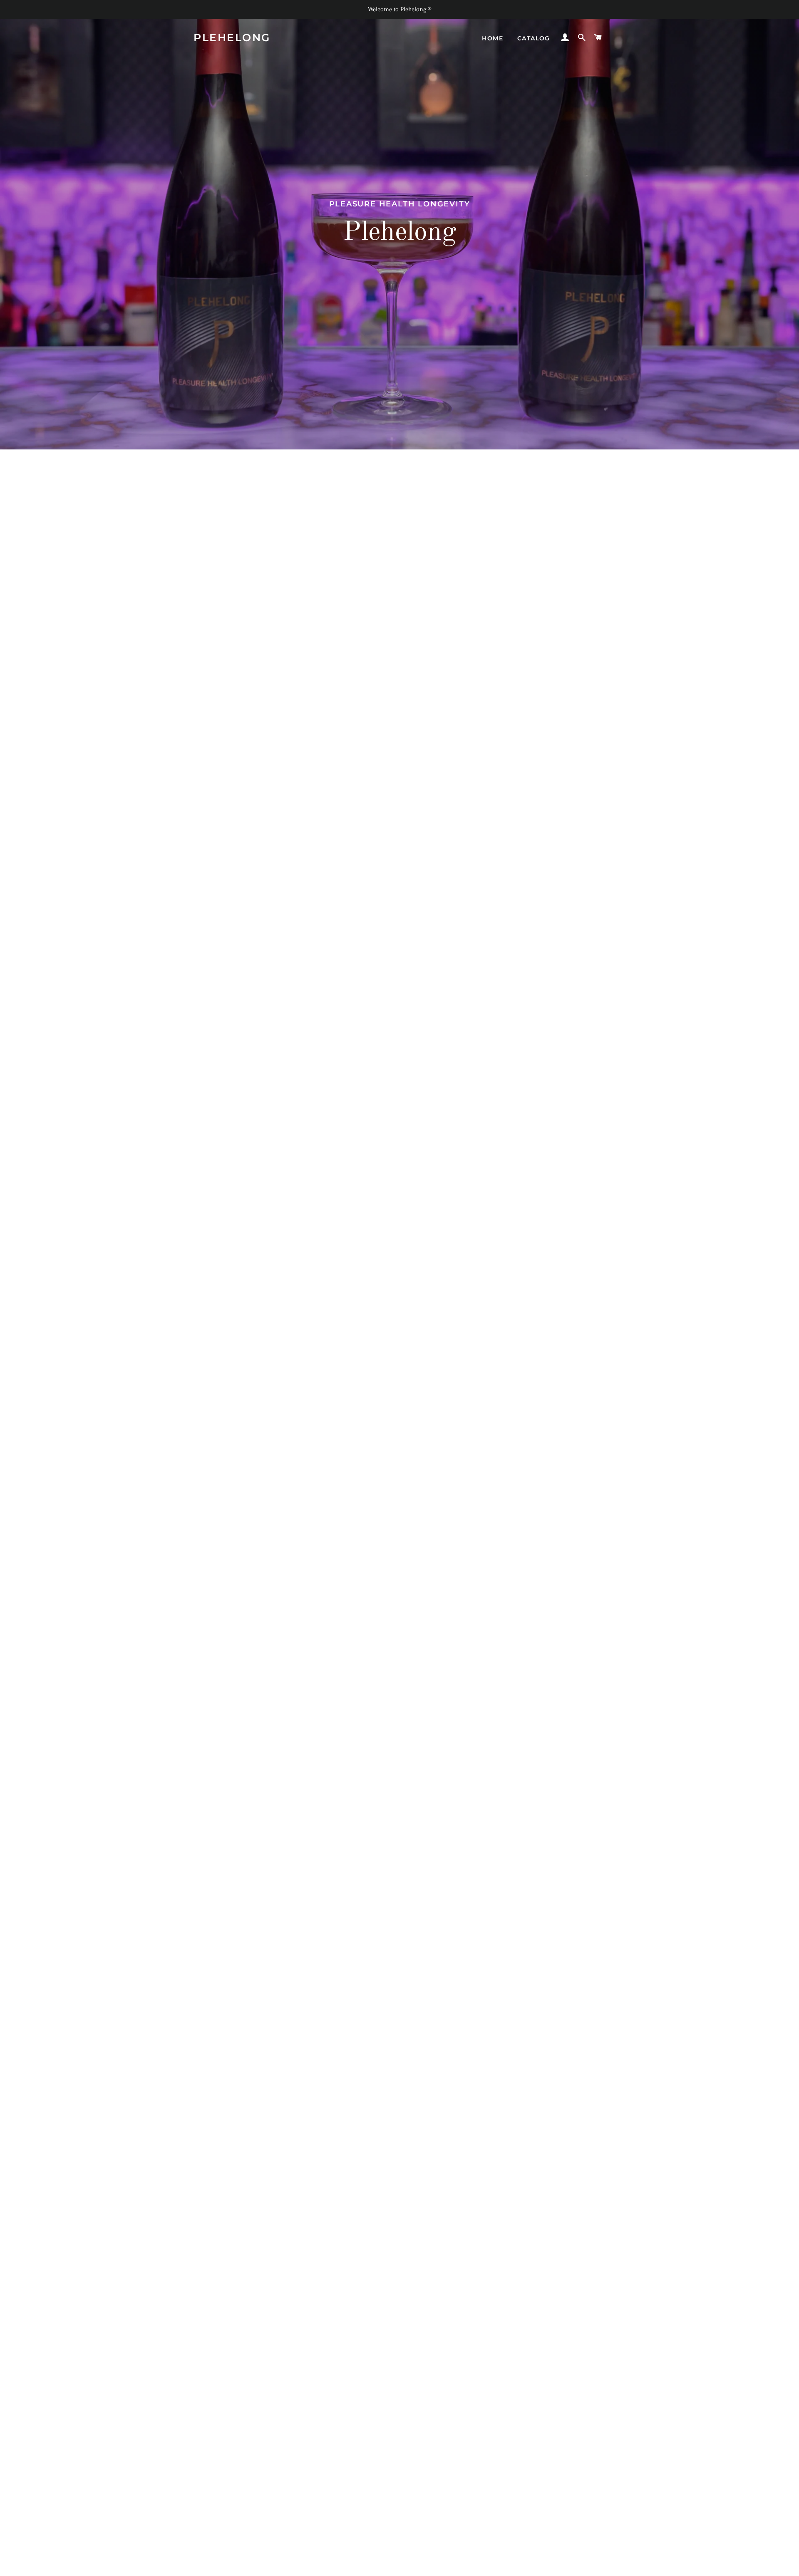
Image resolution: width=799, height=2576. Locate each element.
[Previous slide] (199, 2566)
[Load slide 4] (408, 2565)
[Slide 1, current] (383, 2565)
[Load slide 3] (399, 2565)
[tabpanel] (399, 225)
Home (493, 38)
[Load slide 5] (416, 2565)
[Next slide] (598, 2566)
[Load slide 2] (391, 2565)
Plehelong (232, 37)
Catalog (534, 38)
